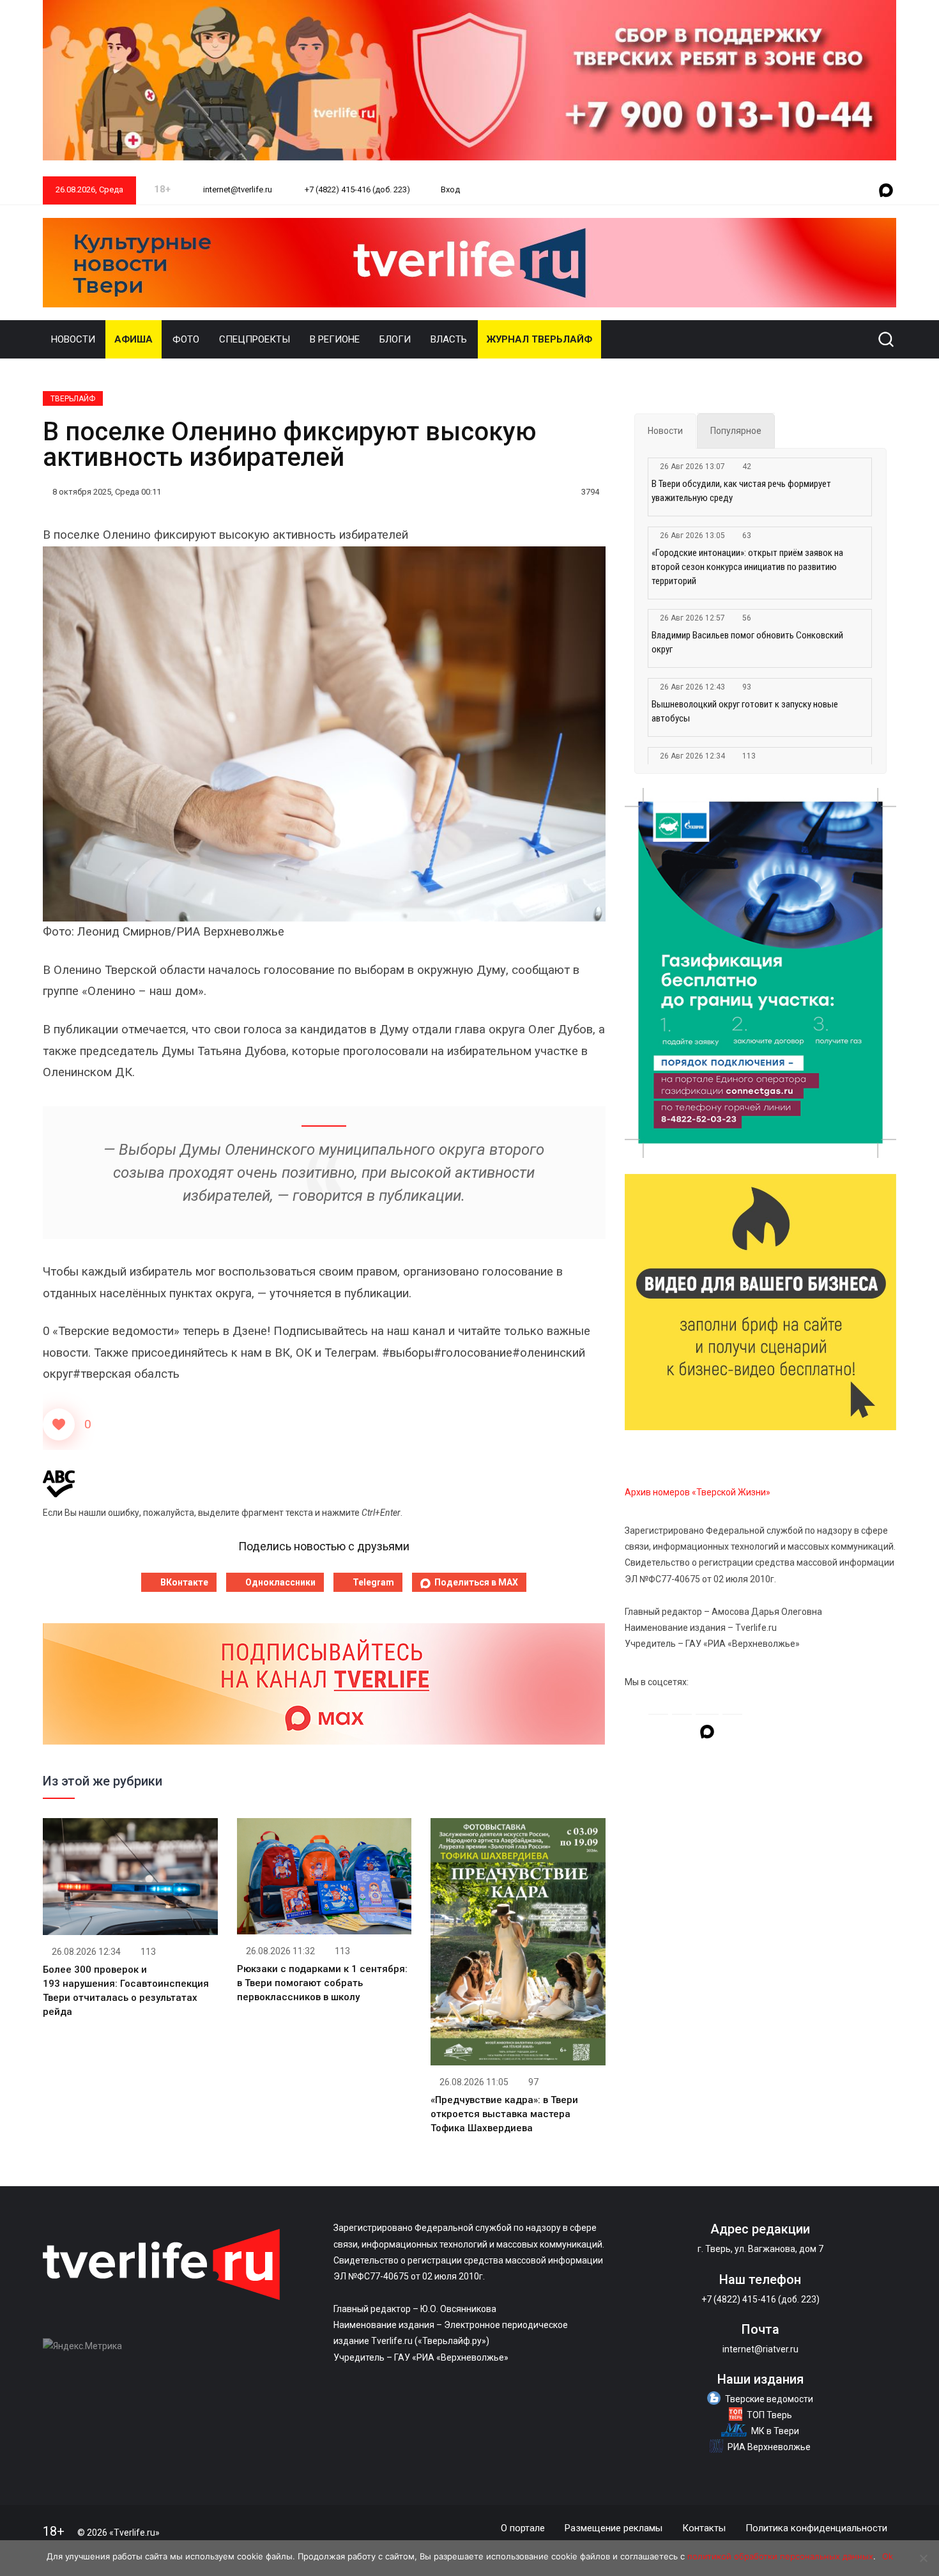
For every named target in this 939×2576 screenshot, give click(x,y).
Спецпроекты (255, 339)
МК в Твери (775, 2431)
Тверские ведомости (769, 2399)
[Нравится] (59, 1424)
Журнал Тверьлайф (539, 339)
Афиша (134, 339)
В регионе (335, 339)
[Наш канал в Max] (886, 191)
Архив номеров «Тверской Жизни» (698, 1492)
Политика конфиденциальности (816, 2528)
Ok (888, 2556)
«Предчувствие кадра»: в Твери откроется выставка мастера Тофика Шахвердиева (504, 2114)
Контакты (704, 2528)
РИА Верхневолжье (769, 2447)
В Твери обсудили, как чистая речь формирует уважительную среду (741, 491)
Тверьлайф (73, 399)
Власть (449, 339)
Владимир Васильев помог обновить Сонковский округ (747, 642)
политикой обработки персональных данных (780, 2556)
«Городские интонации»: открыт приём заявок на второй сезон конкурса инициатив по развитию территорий (747, 567)
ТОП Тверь (769, 2415)
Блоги (395, 339)
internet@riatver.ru (760, 2349)
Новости (73, 339)
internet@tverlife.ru (237, 189)
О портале (523, 2528)
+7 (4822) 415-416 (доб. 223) (356, 189)
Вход (450, 189)
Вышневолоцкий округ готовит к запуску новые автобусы (745, 711)
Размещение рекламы (614, 2528)
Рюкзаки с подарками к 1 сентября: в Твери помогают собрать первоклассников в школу (322, 1983)
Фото (186, 339)
